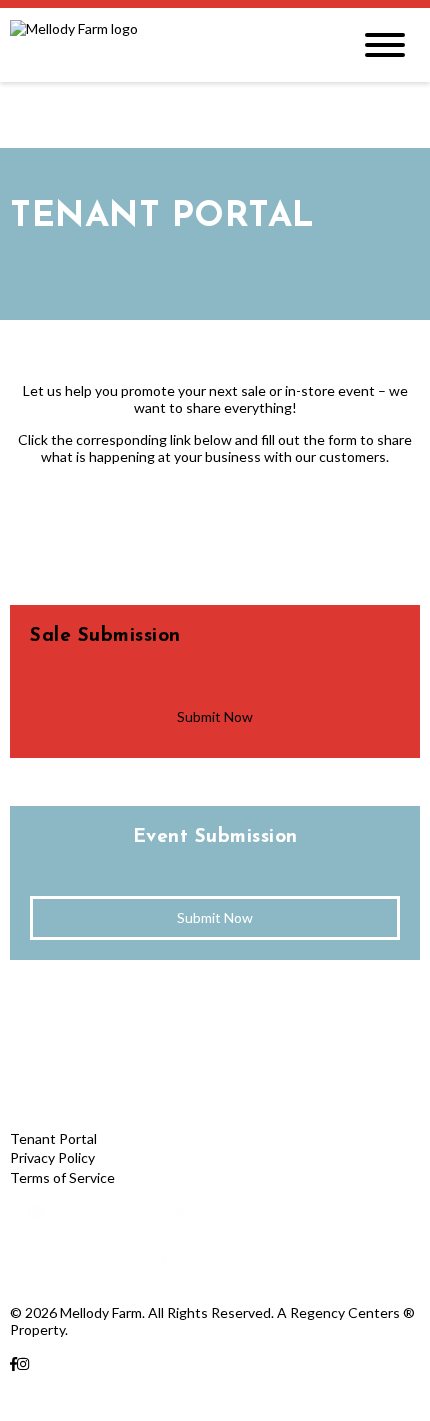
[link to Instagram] (23, 1363)
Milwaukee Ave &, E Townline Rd (111, 1380)
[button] (215, 717)
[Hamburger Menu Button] (385, 45)
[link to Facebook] (13, 1363)
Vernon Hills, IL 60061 (78, 1398)
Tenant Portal (53, 1138)
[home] (165, 45)
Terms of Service (62, 1177)
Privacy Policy (52, 1157)
